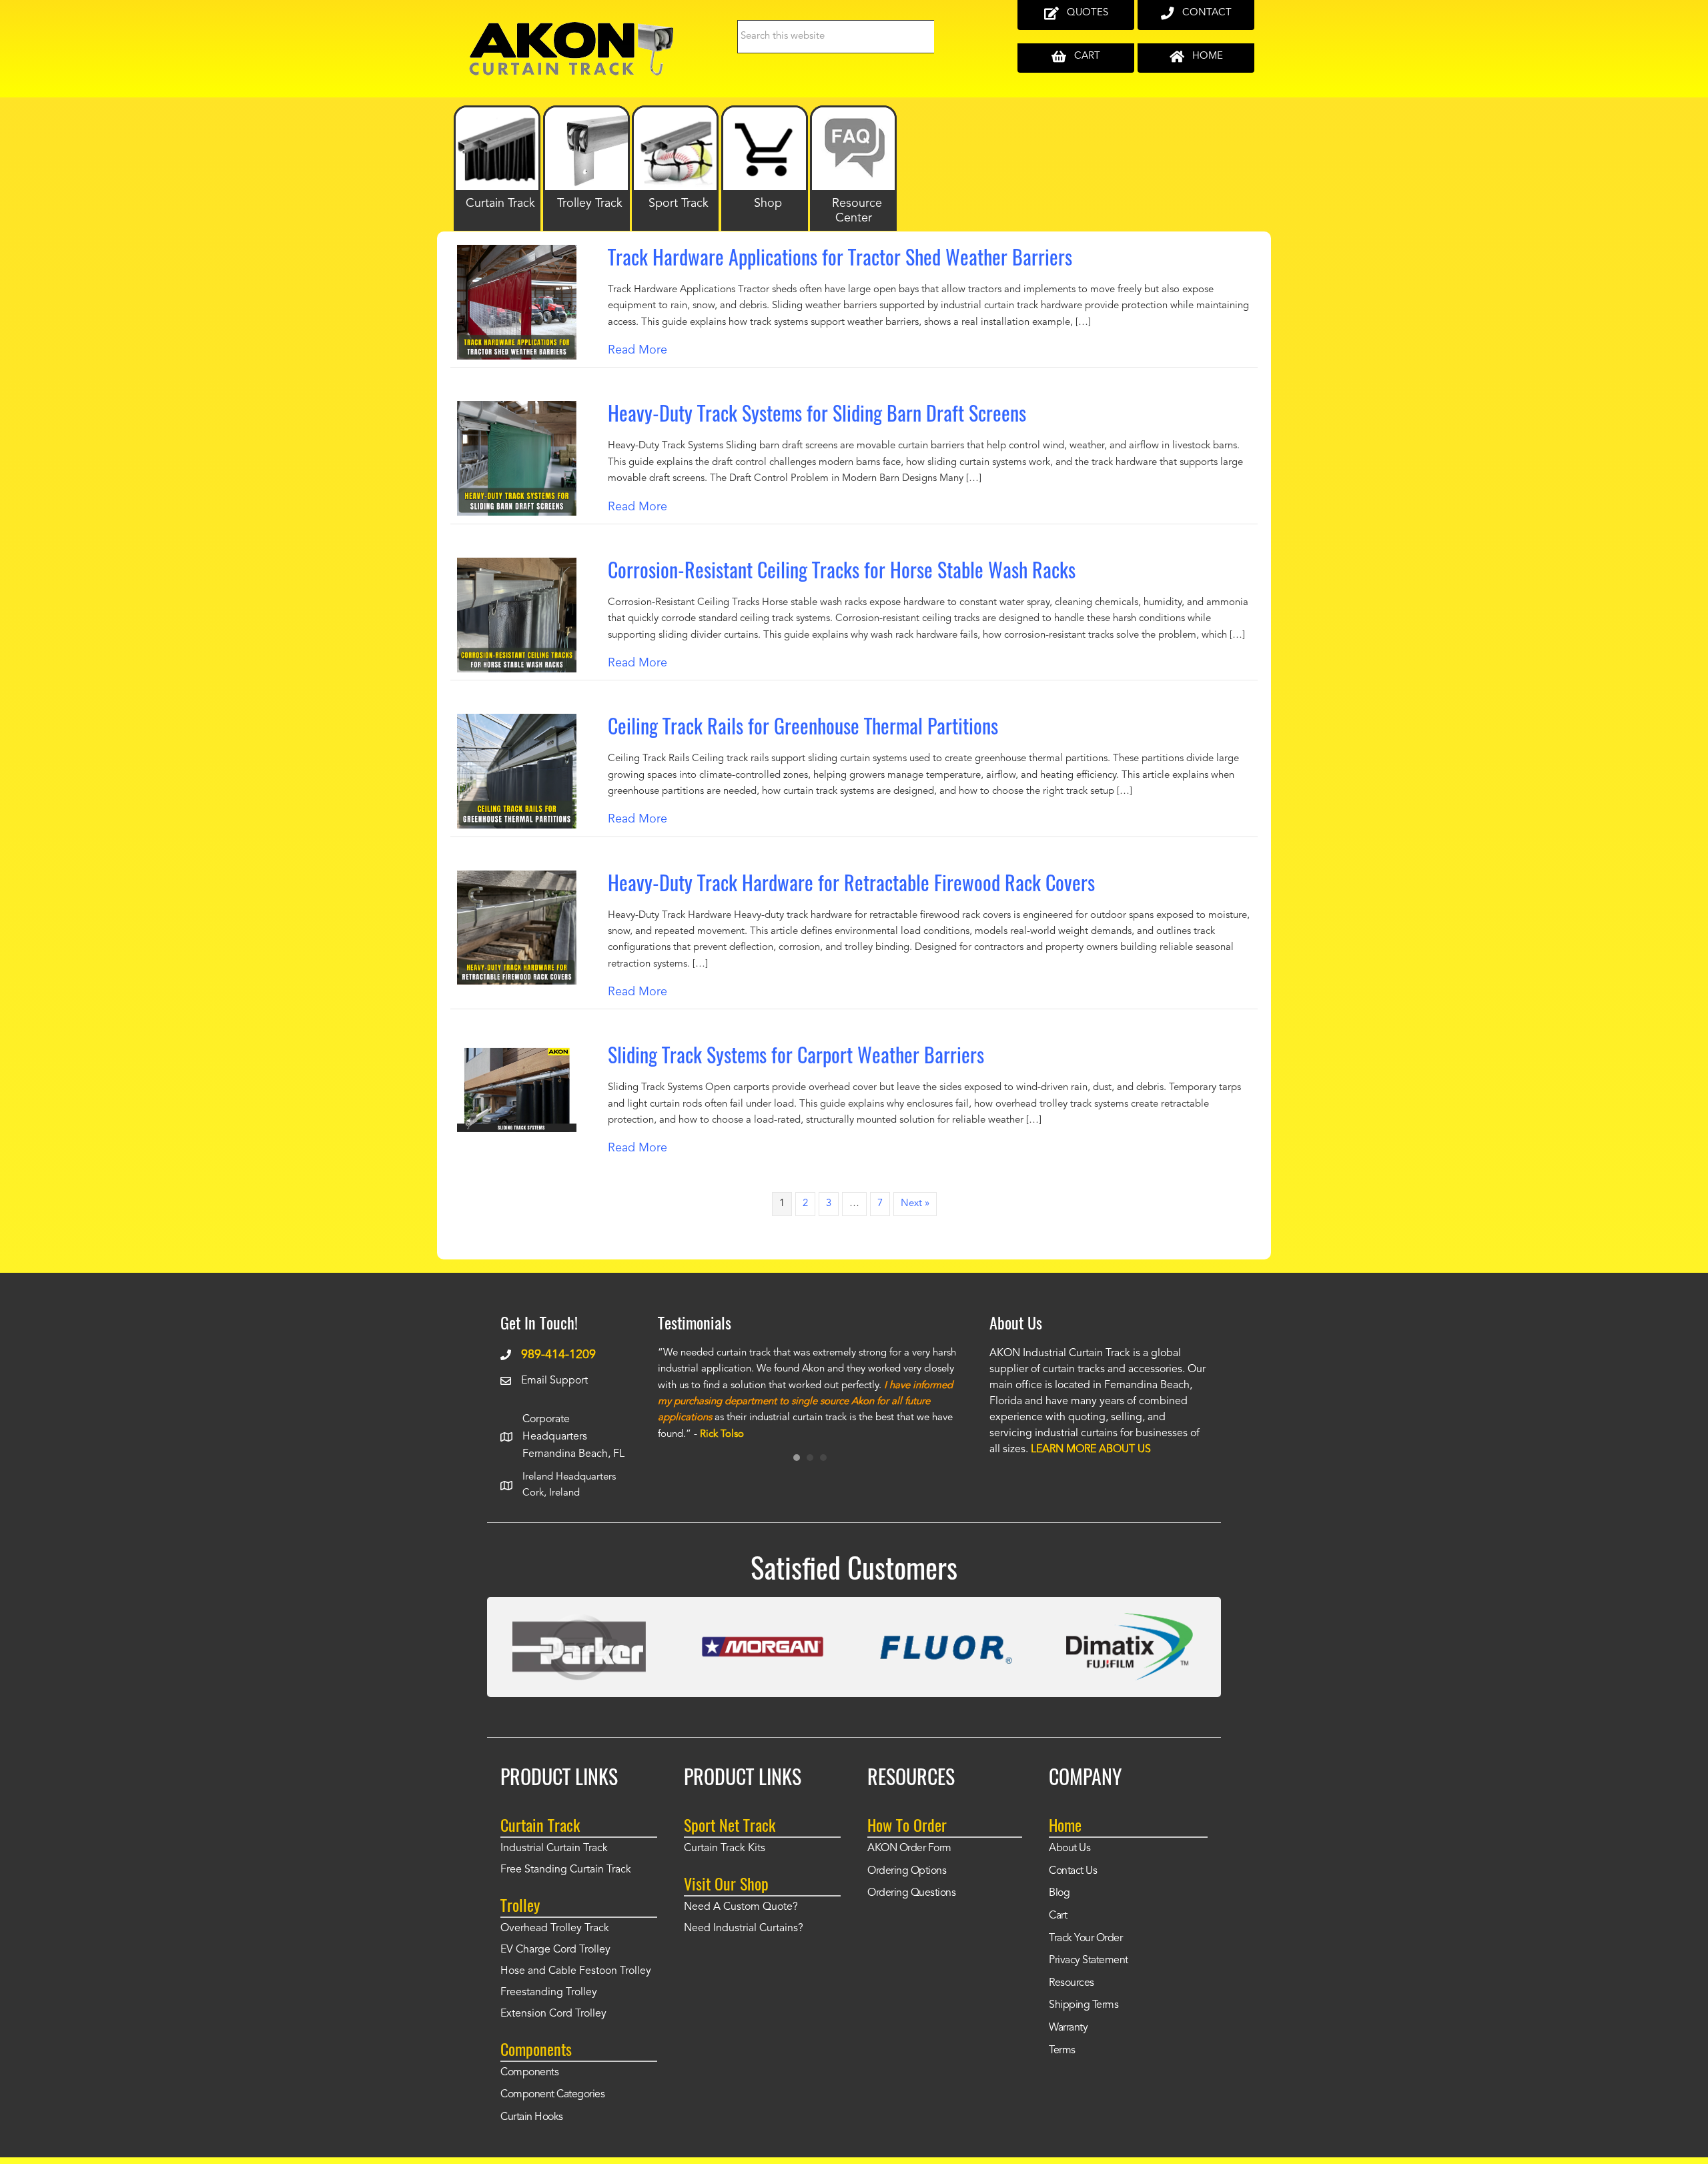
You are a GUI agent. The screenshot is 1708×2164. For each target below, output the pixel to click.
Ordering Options (907, 1871)
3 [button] (823, 1458)
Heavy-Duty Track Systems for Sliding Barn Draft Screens (817, 413)
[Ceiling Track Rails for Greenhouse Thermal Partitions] (517, 723)
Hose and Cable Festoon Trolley (576, 1971)
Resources (1072, 1983)
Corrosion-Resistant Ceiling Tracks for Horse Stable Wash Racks (842, 569)
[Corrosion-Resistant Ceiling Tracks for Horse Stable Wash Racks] (517, 567)
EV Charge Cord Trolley (555, 1950)
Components (529, 2073)
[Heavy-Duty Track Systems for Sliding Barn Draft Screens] (517, 410)
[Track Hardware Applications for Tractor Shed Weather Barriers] (517, 254)
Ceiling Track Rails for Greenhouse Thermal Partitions (803, 725)
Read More (637, 350)
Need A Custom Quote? (741, 1907)
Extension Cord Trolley (553, 2014)
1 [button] (797, 1458)
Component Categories (552, 2095)
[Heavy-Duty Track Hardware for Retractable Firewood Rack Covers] (517, 880)
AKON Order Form (909, 1848)
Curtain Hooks (532, 2117)
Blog (1059, 1893)
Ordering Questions (911, 1893)
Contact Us (1073, 1871)
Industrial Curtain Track (554, 1848)
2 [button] (810, 1458)
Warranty (1068, 2028)
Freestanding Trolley (549, 1993)
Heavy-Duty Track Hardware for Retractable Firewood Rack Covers (851, 882)
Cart (1058, 1916)
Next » (915, 1204)
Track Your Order (1086, 1939)
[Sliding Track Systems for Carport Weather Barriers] (517, 1052)
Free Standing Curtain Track (566, 1870)
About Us (1070, 1848)
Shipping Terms (1084, 2005)
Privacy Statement (1089, 1961)
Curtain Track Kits (725, 1848)
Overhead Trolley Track (555, 1929)
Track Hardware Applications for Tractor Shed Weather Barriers (840, 256)
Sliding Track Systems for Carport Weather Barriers (796, 1054)
